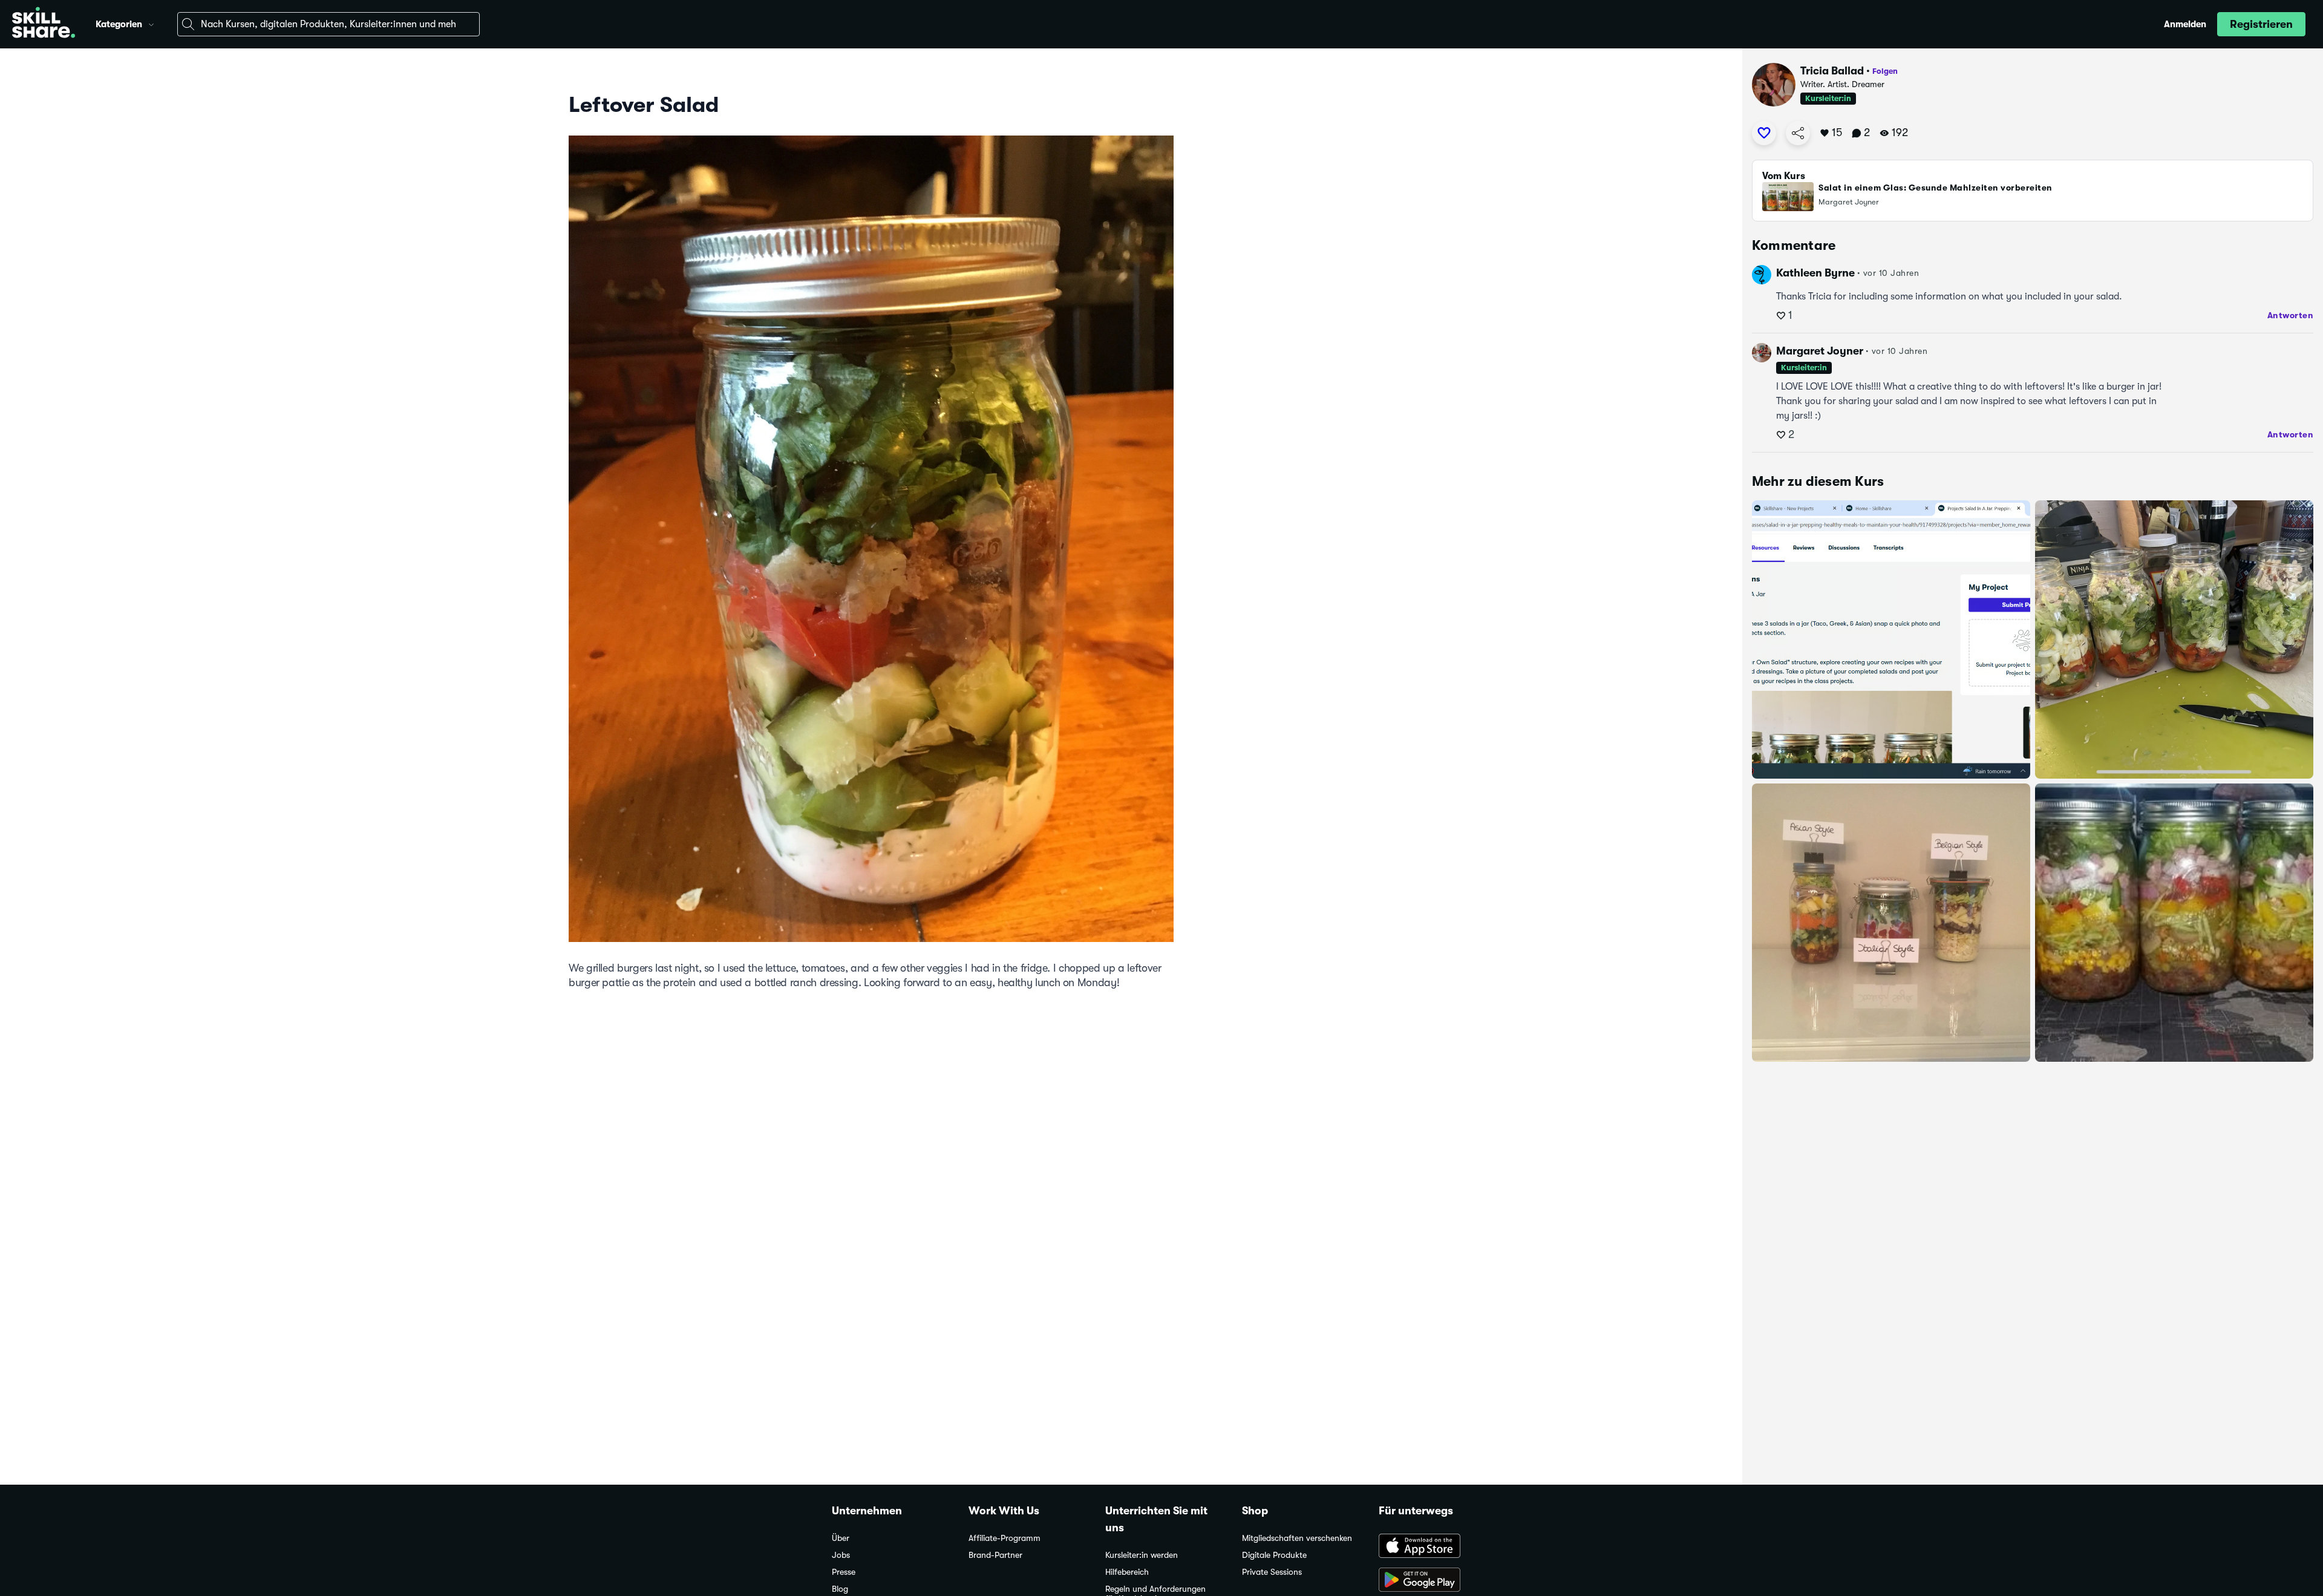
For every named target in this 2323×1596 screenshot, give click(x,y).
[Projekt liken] (1764, 133)
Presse (844, 1572)
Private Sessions (1272, 1572)
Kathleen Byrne (1815, 273)
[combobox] (328, 24)
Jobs (841, 1555)
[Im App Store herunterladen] (1435, 1547)
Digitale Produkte (1274, 1555)
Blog (840, 1589)
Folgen (1885, 71)
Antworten (2291, 315)
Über (841, 1538)
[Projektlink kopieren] (1798, 133)
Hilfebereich (1127, 1572)
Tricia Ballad (1832, 71)
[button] (151, 23)
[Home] (44, 24)
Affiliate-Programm (1005, 1538)
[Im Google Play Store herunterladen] (1435, 1581)
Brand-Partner (995, 1555)
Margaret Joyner (1820, 351)
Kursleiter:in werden (1142, 1555)
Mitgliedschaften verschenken (1297, 1538)
